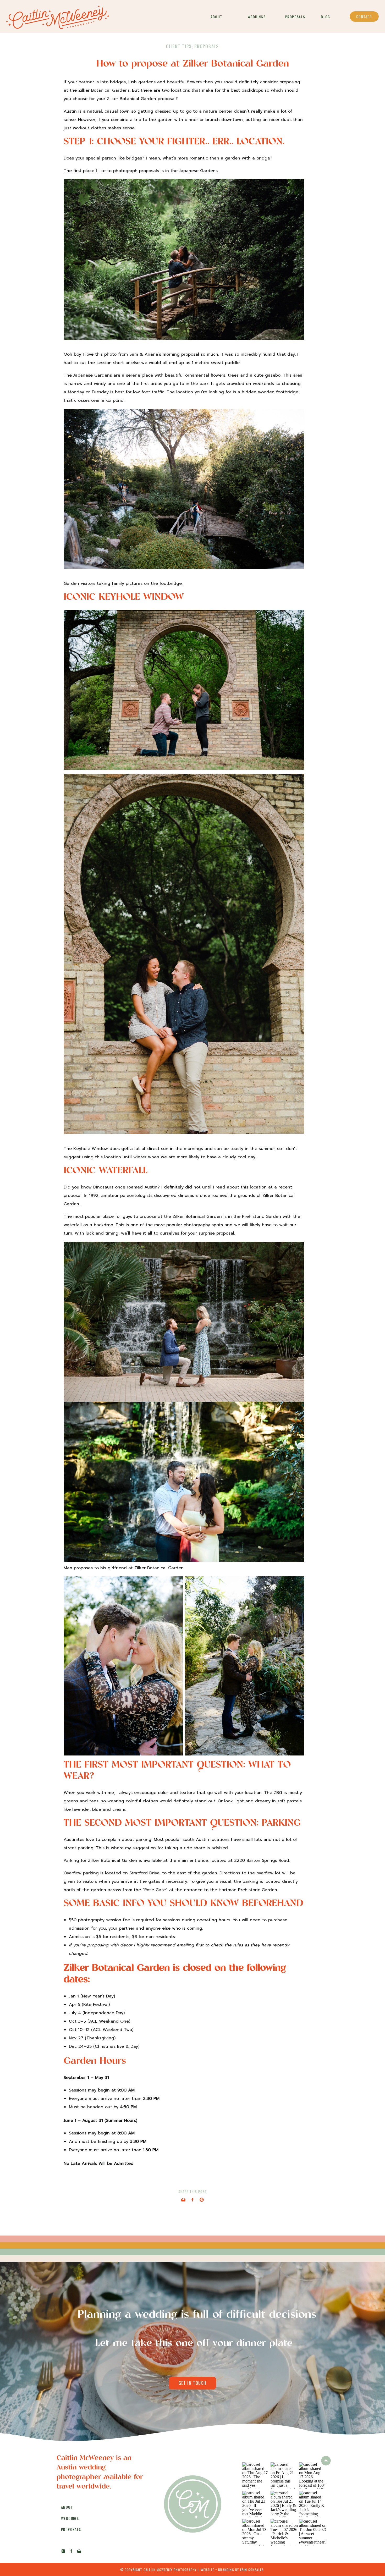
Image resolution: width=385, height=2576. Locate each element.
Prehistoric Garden (262, 1217)
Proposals (207, 46)
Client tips (179, 46)
